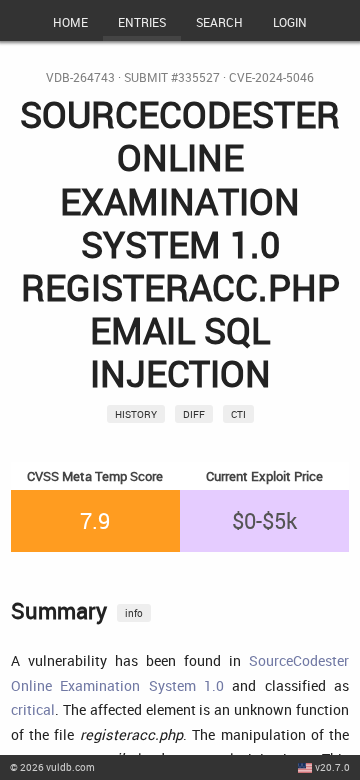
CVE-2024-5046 (271, 77)
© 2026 (52, 767)
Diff (194, 414)
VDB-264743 (80, 77)
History (136, 414)
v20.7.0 (332, 767)
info (134, 613)
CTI (238, 414)
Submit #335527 (172, 77)
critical (33, 709)
